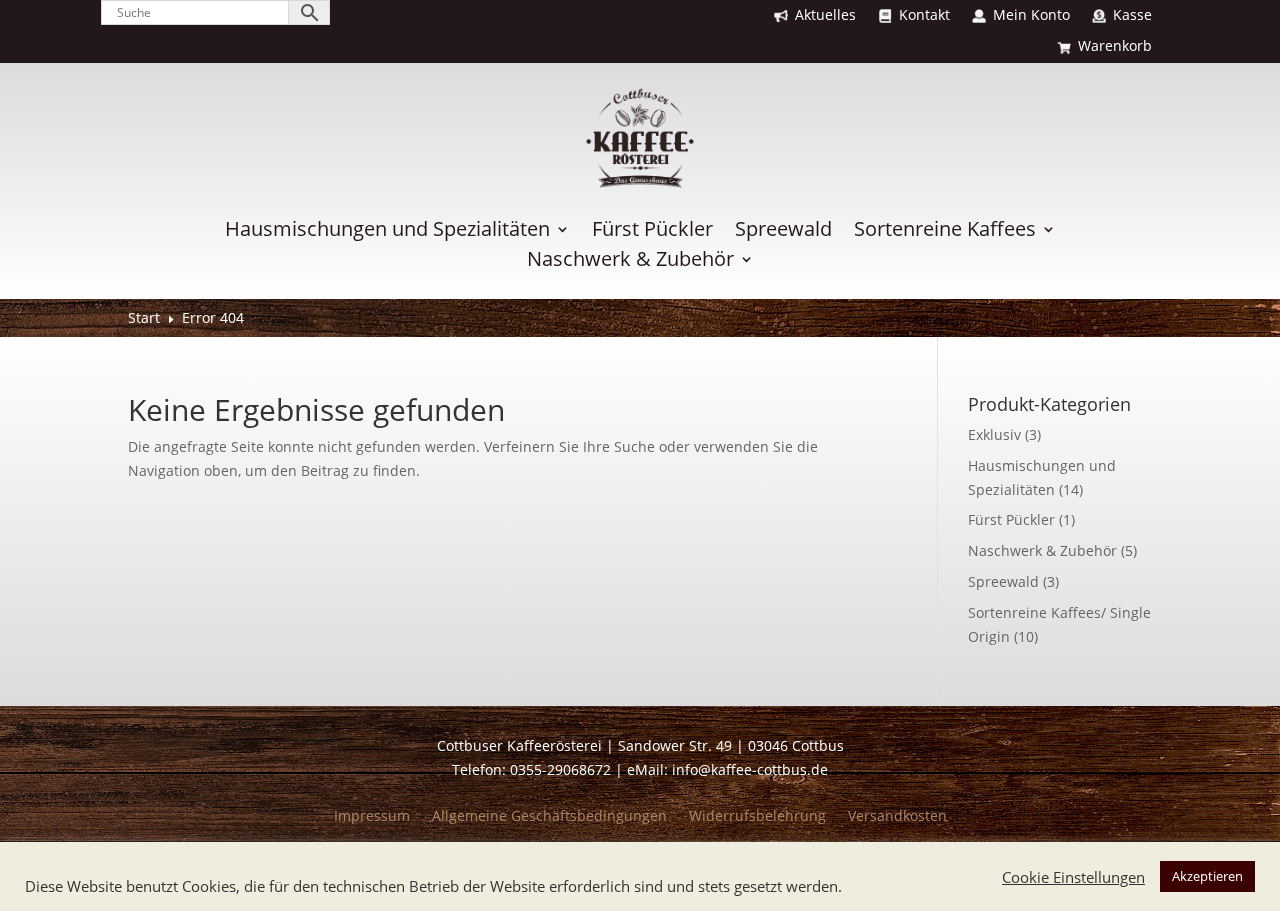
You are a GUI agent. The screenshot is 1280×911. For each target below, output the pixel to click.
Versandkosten (897, 817)
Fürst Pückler (652, 232)
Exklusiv (994, 434)
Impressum (372, 817)
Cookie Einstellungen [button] (1073, 877)
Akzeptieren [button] (1207, 876)
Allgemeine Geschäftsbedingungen (549, 817)
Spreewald (783, 232)
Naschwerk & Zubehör (630, 262)
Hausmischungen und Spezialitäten (387, 232)
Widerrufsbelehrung (757, 817)
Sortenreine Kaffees (945, 232)
